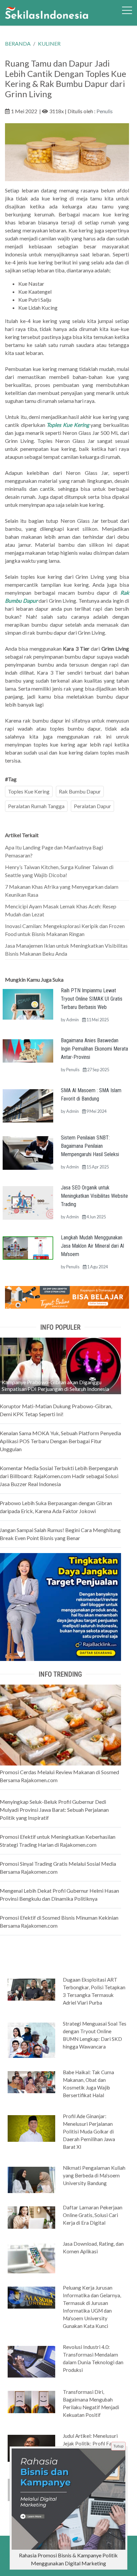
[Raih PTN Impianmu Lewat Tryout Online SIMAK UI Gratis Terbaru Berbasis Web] (28, 1003)
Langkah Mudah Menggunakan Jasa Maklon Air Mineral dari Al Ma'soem (92, 1246)
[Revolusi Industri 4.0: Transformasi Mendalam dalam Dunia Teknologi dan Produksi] (31, 2361)
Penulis (105, 111)
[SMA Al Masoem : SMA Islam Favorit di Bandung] (28, 1105)
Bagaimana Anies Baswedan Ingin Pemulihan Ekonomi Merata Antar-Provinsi (94, 1049)
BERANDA (18, 43)
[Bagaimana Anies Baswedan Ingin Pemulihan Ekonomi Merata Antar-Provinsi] (28, 1050)
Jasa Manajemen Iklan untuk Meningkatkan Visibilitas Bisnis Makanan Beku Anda (66, 950)
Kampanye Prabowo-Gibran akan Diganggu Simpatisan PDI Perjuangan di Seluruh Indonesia (55, 1385)
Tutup (118, 2446)
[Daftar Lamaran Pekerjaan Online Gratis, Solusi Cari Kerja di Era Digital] (31, 2217)
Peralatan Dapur (92, 806)
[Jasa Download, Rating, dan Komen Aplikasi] (31, 2257)
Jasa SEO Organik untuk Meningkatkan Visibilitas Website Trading (94, 1196)
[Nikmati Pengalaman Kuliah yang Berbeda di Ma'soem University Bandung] (31, 2179)
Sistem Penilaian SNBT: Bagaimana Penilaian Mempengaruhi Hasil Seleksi (90, 1146)
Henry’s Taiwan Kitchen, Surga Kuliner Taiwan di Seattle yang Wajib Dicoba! (59, 871)
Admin (72, 1020)
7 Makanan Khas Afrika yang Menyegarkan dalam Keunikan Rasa (62, 891)
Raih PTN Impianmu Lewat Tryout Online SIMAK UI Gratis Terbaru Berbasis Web (92, 999)
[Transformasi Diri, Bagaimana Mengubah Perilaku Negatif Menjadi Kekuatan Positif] (31, 2402)
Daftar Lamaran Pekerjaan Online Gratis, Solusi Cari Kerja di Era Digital (93, 2215)
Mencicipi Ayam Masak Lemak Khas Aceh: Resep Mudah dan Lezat (61, 910)
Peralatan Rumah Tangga (36, 806)
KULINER (49, 43)
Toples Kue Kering (29, 791)
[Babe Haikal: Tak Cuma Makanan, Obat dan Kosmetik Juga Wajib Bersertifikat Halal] (31, 2082)
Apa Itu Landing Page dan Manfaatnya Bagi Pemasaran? (54, 851)
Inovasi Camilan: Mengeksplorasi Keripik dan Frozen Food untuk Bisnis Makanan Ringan (65, 930)
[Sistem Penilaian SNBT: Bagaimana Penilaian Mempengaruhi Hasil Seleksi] (28, 1152)
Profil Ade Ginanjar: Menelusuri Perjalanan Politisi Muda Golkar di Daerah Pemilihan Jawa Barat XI (89, 2131)
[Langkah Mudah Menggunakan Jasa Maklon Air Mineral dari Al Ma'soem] (28, 1247)
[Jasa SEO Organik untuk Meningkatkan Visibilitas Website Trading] (28, 1202)
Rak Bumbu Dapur (80, 791)
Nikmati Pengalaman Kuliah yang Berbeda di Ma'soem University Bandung (94, 2175)
